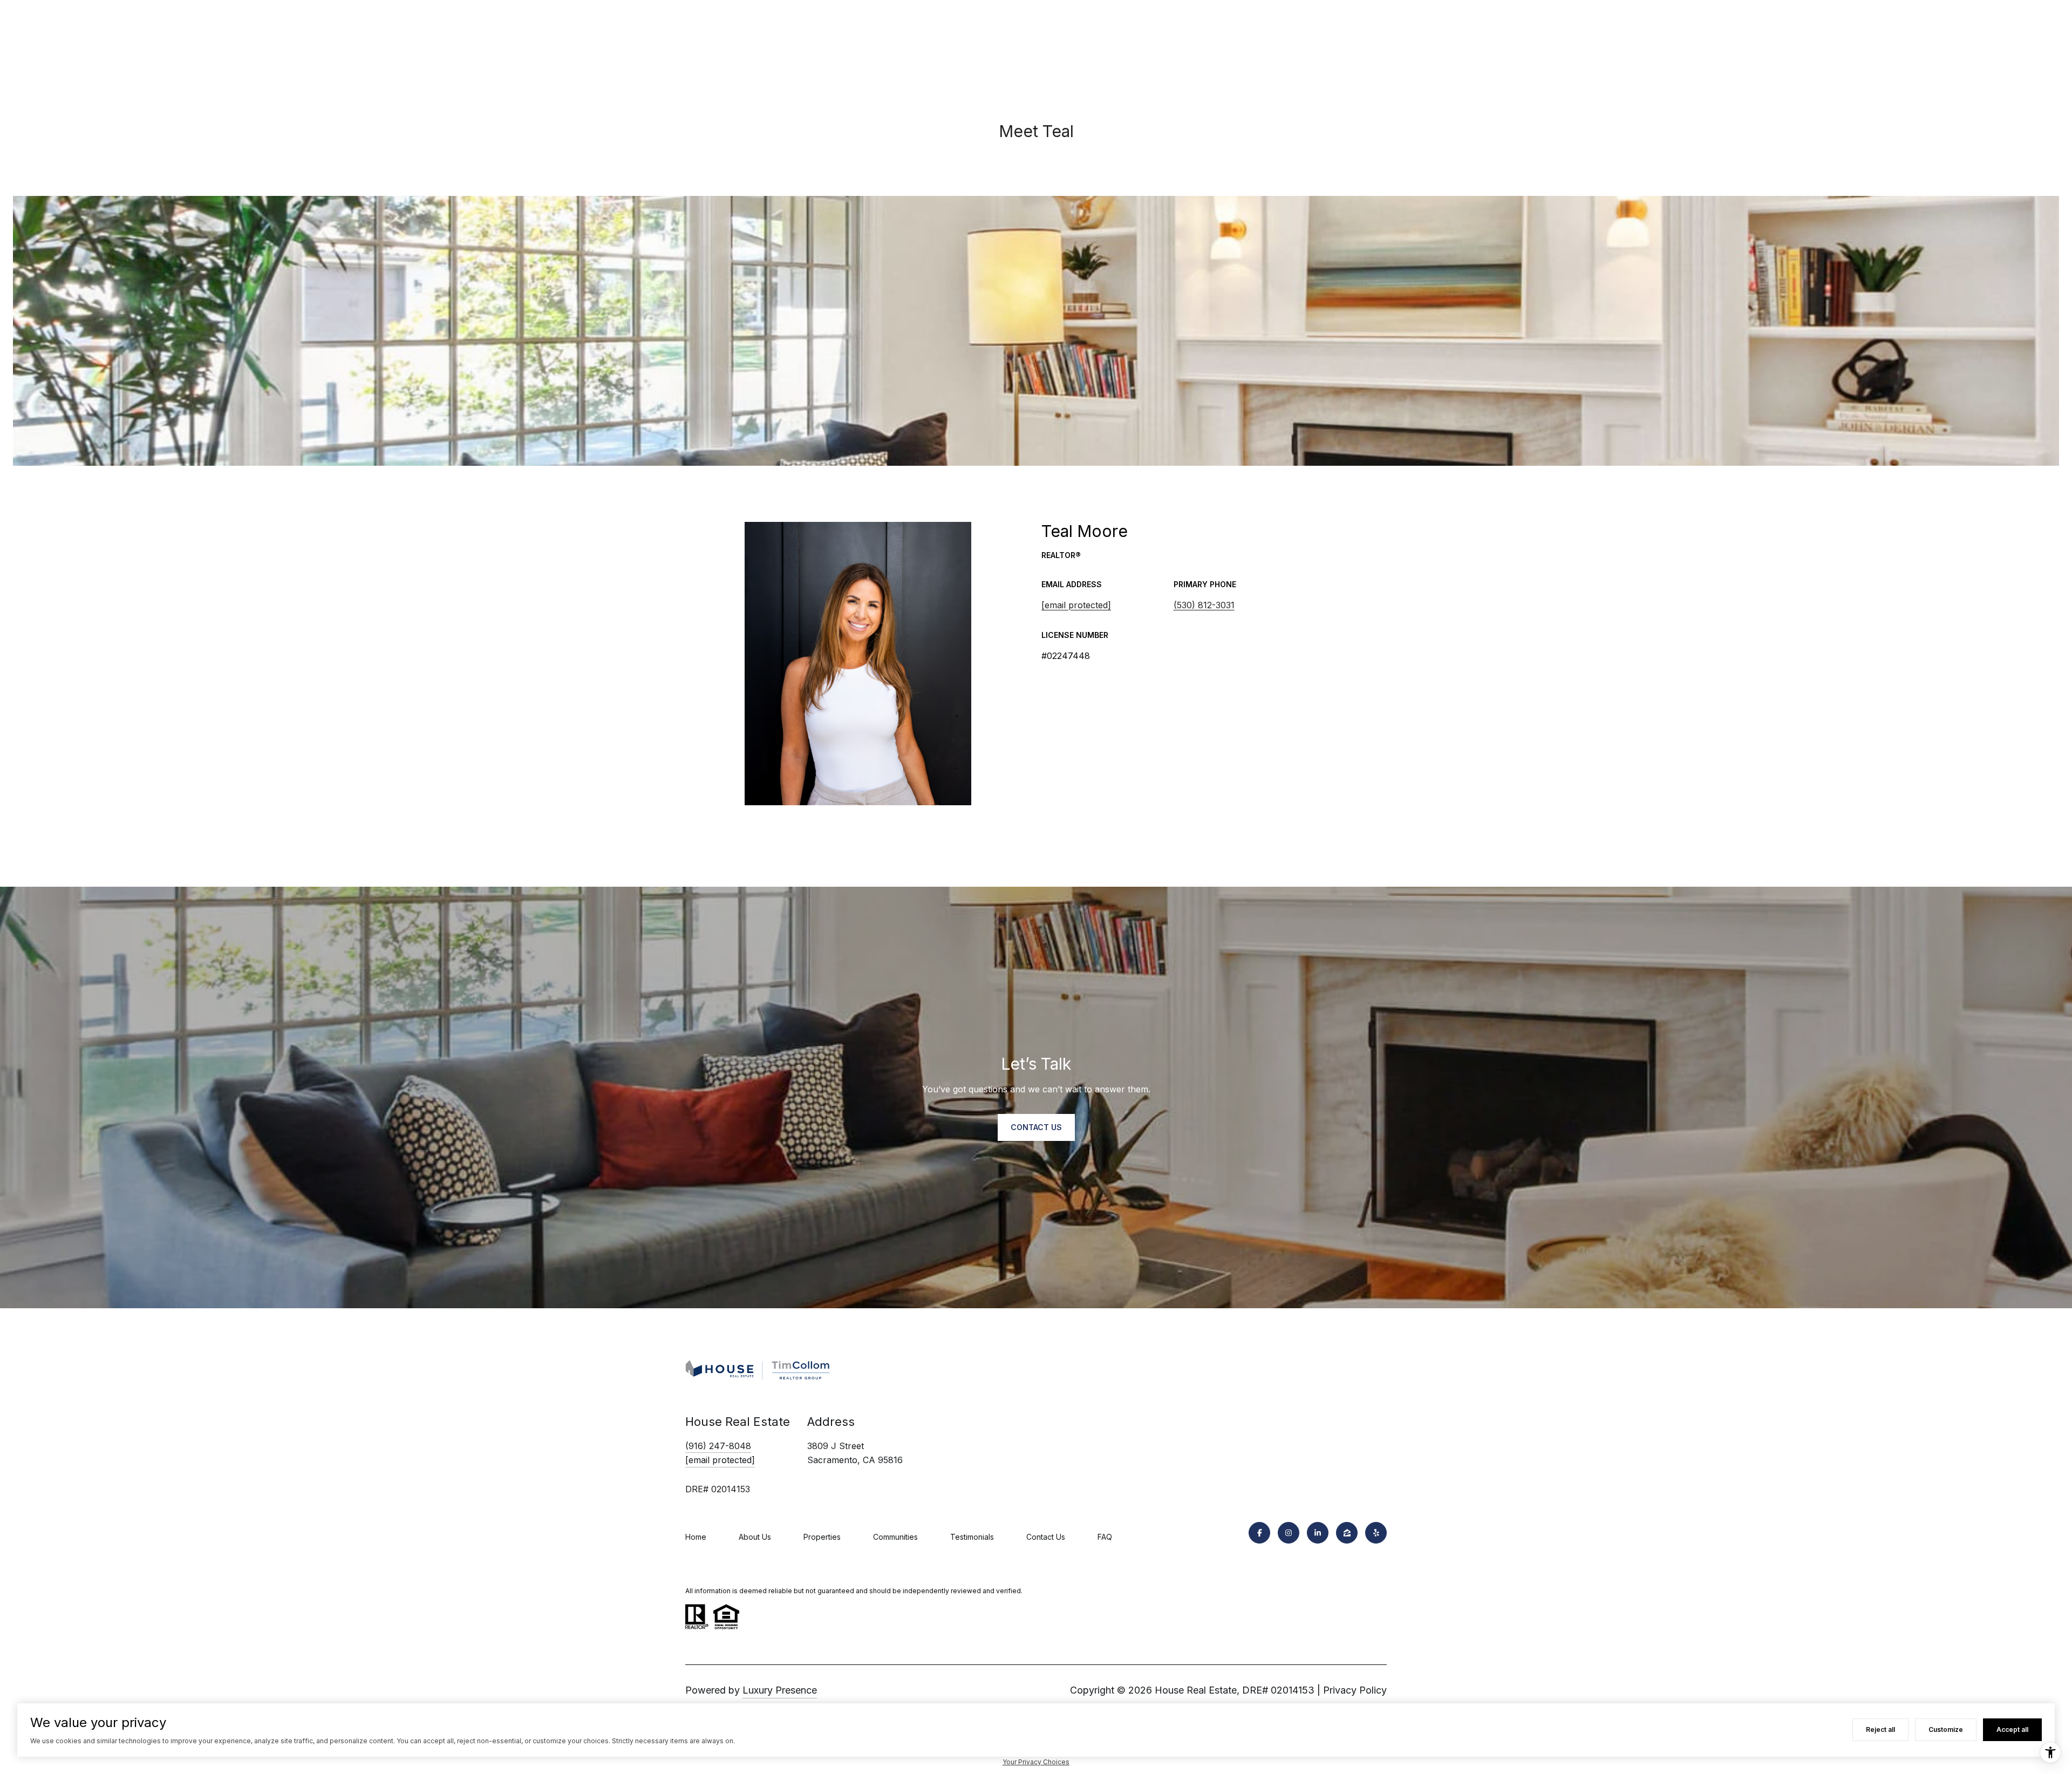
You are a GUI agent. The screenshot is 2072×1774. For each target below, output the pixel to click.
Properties (822, 1537)
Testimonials (972, 1537)
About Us (755, 1537)
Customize (1946, 1729)
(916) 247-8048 (718, 1446)
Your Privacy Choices (1036, 1762)
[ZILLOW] (1347, 1533)
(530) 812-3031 (1204, 605)
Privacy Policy (1355, 1690)
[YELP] (1376, 1533)
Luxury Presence (780, 1690)
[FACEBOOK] (1259, 1533)
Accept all (2012, 1729)
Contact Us (1046, 1537)
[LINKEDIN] (1318, 1533)
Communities (895, 1537)
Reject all (1880, 1729)
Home (696, 1537)
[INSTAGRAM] (1289, 1533)
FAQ (1105, 1537)
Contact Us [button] (1036, 1127)
